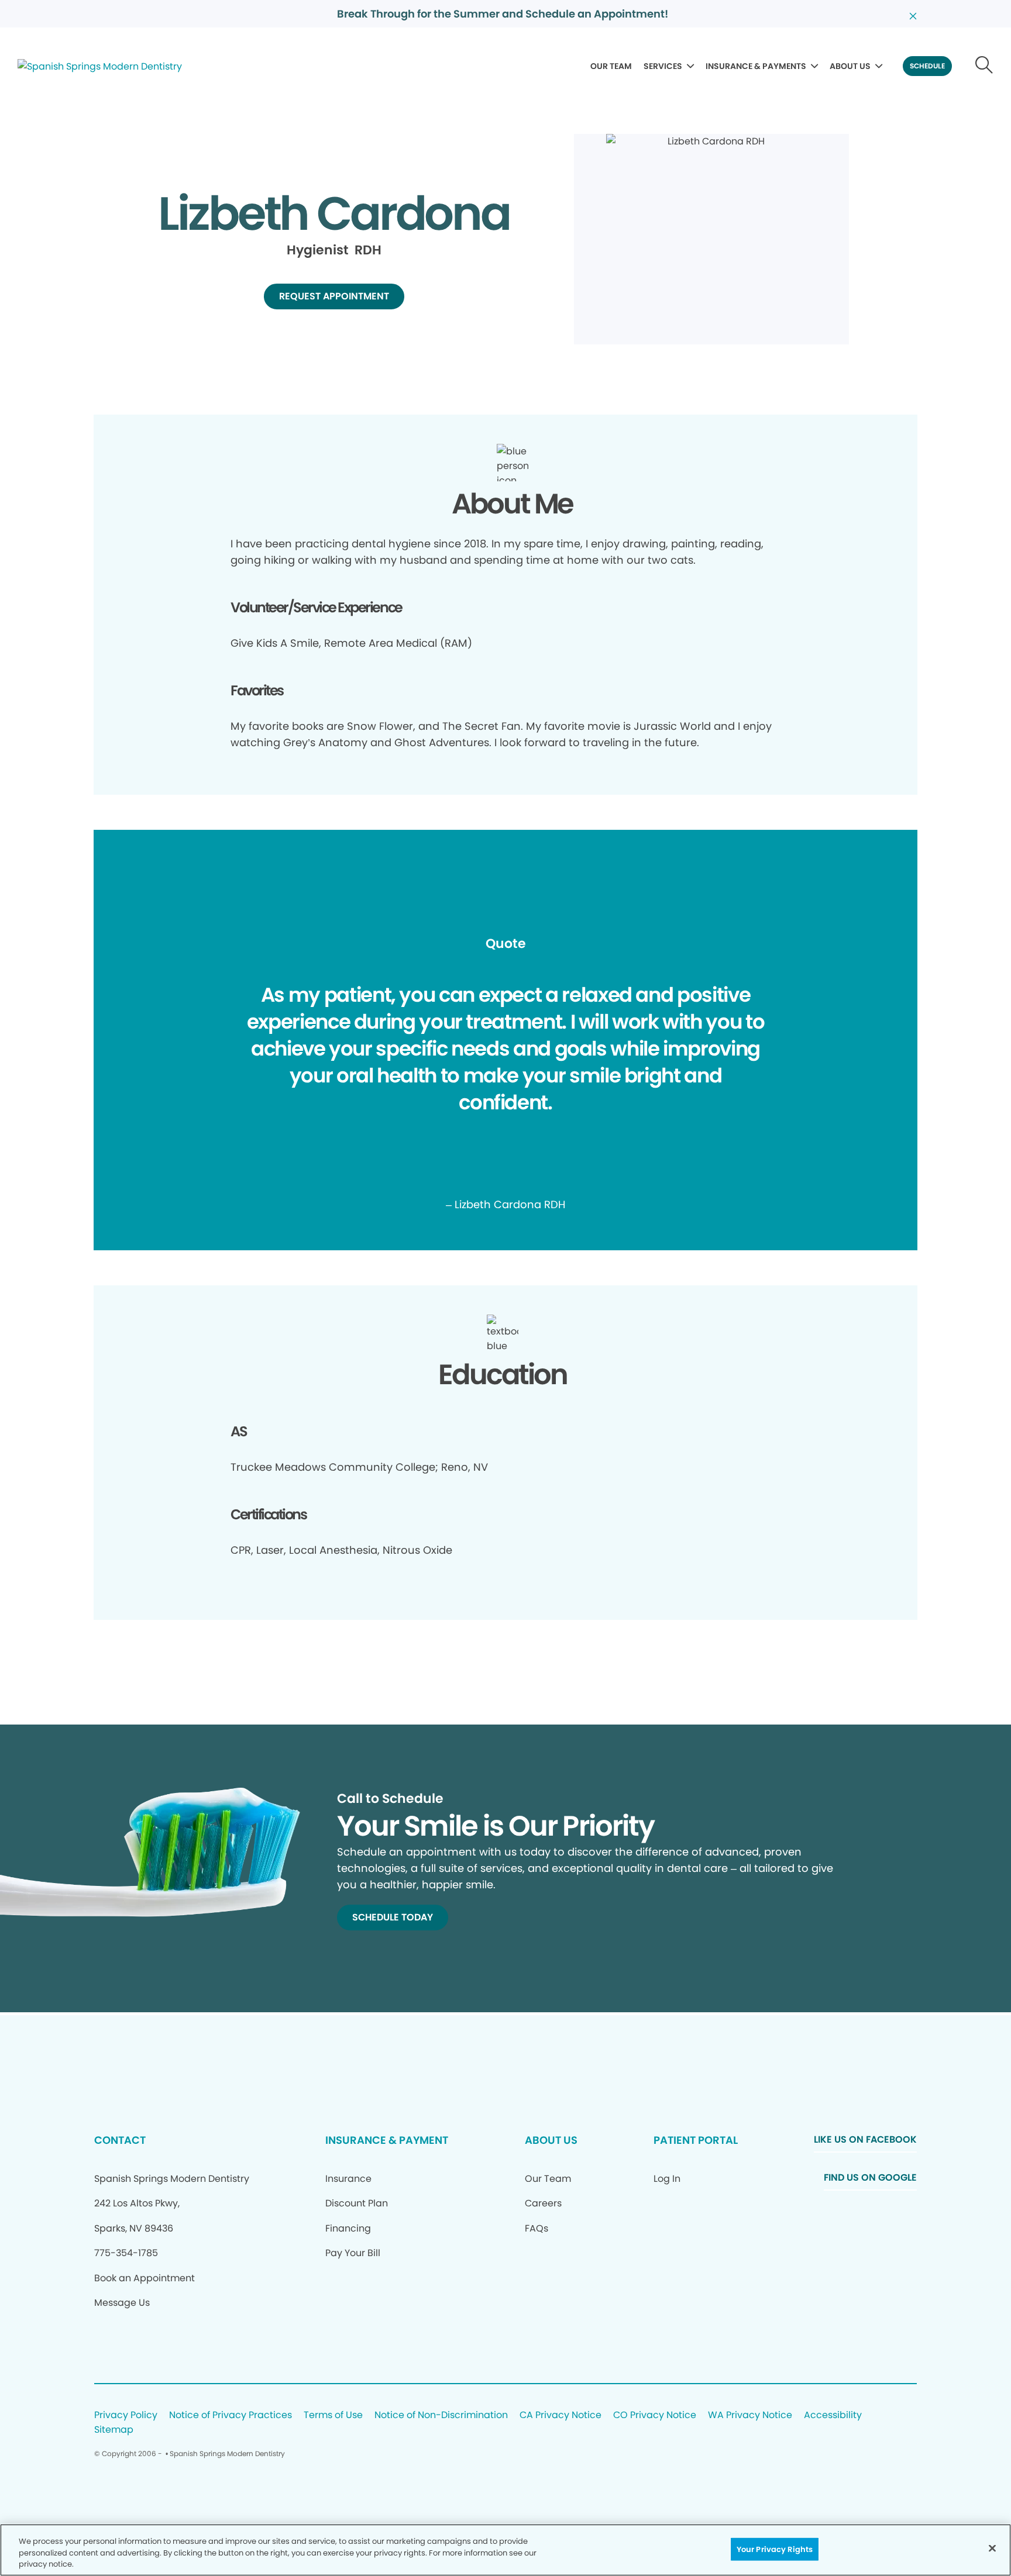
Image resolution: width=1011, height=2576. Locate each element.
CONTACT (120, 2140)
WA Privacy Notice (750, 2415)
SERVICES (663, 66)
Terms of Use (333, 2415)
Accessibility (833, 2415)
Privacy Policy (126, 2415)
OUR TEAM (611, 66)
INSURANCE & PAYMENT (387, 2140)
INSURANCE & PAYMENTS (756, 66)
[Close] (992, 2548)
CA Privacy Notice (560, 2415)
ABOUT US (850, 66)
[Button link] (984, 66)
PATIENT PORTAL (696, 2140)
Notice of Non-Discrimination (441, 2415)
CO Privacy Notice (655, 2415)
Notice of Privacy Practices (231, 2415)
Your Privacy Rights (775, 2549)
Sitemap (114, 2430)
